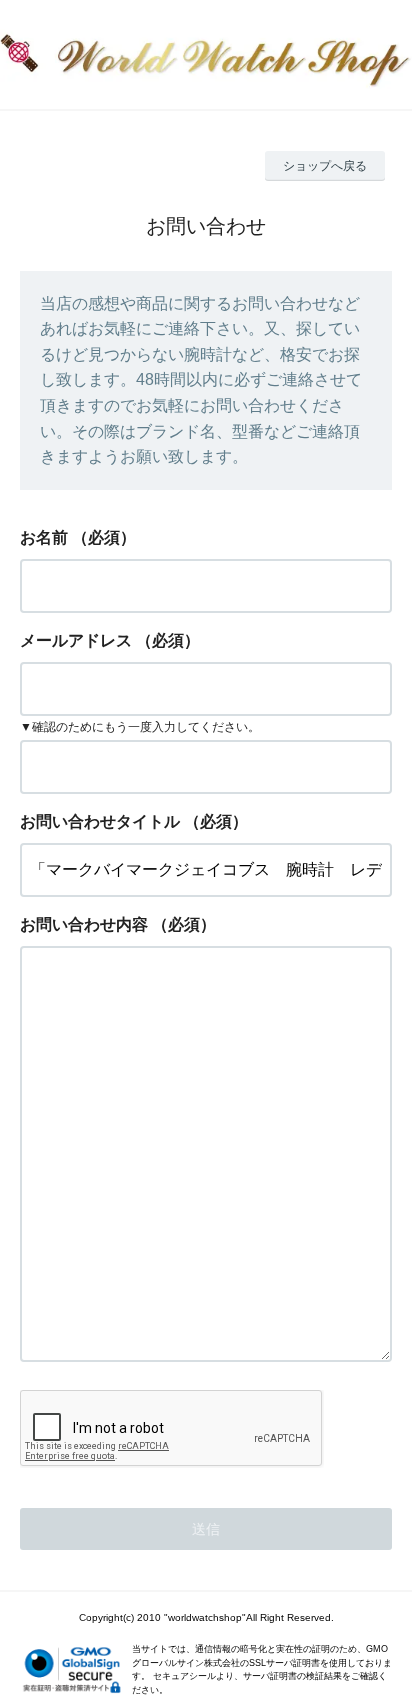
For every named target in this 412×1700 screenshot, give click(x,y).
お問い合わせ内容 (84, 924)
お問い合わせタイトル (100, 821)
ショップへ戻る (325, 166)
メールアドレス (76, 640)
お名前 (44, 537)
